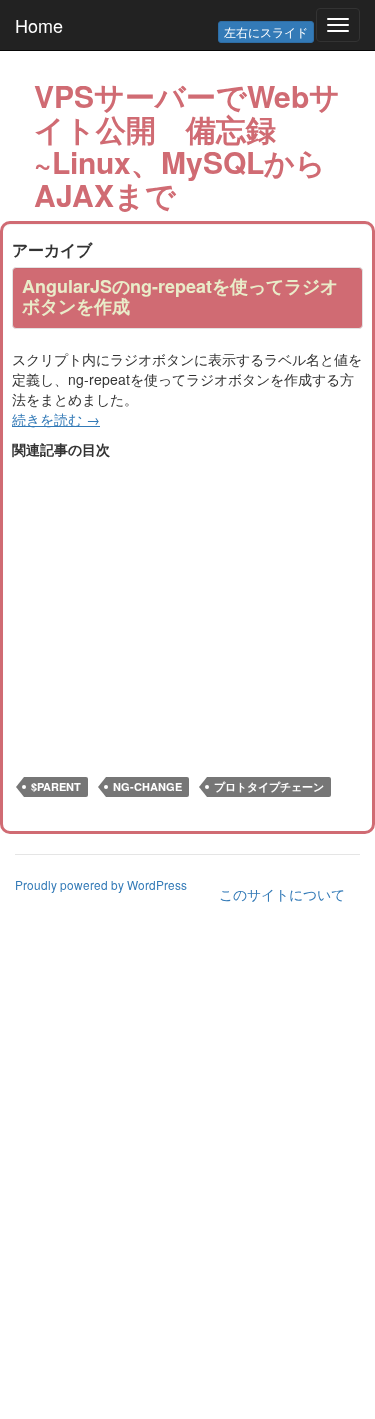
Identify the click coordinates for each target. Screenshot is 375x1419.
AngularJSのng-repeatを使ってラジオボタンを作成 (180, 296)
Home (39, 25)
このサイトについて (282, 894)
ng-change (147, 786)
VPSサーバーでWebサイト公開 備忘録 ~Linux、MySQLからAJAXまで (187, 145)
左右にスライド (266, 31)
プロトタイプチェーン (269, 786)
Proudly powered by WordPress (101, 884)
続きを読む (56, 419)
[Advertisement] (180, 599)
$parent (56, 786)
